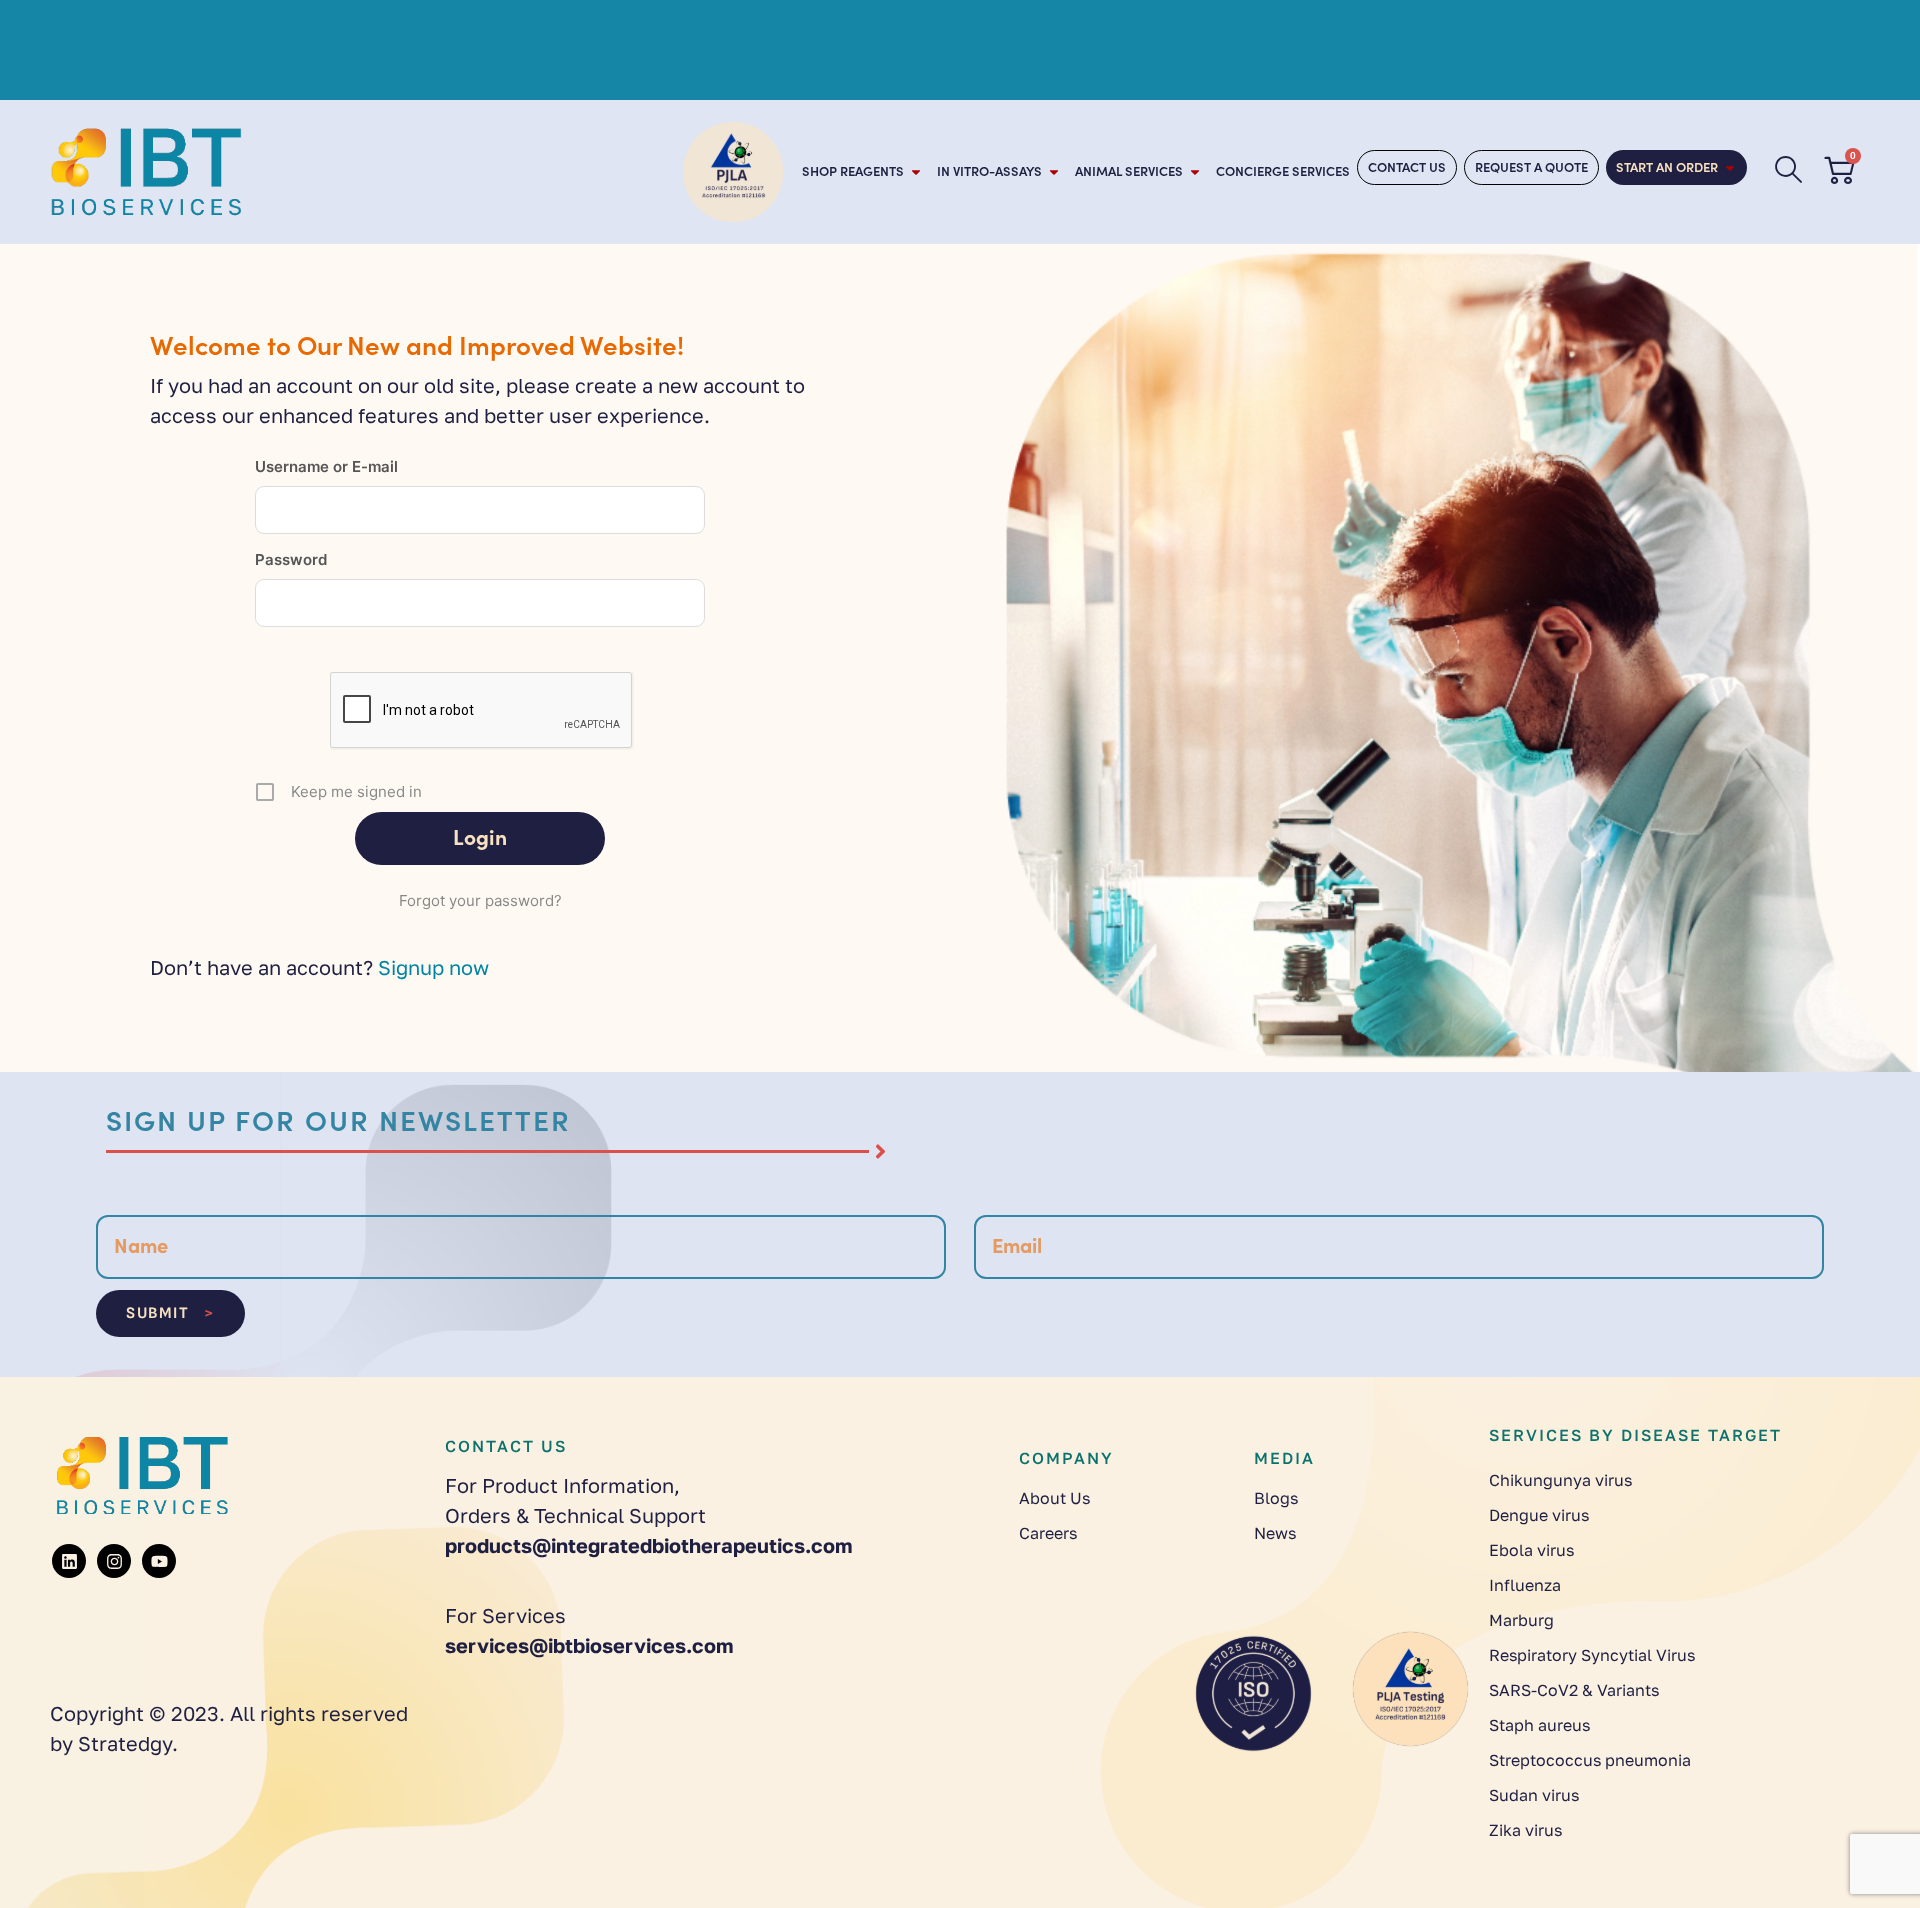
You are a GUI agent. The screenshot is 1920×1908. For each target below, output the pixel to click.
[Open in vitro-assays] (1054, 172)
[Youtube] (159, 1561)
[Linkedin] (69, 1561)
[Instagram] (114, 1561)
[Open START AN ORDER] (1730, 168)
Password (291, 559)
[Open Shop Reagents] (916, 172)
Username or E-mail (326, 466)
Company (1066, 1458)
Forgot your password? (480, 900)
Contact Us (506, 1446)
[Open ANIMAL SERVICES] (1195, 172)
